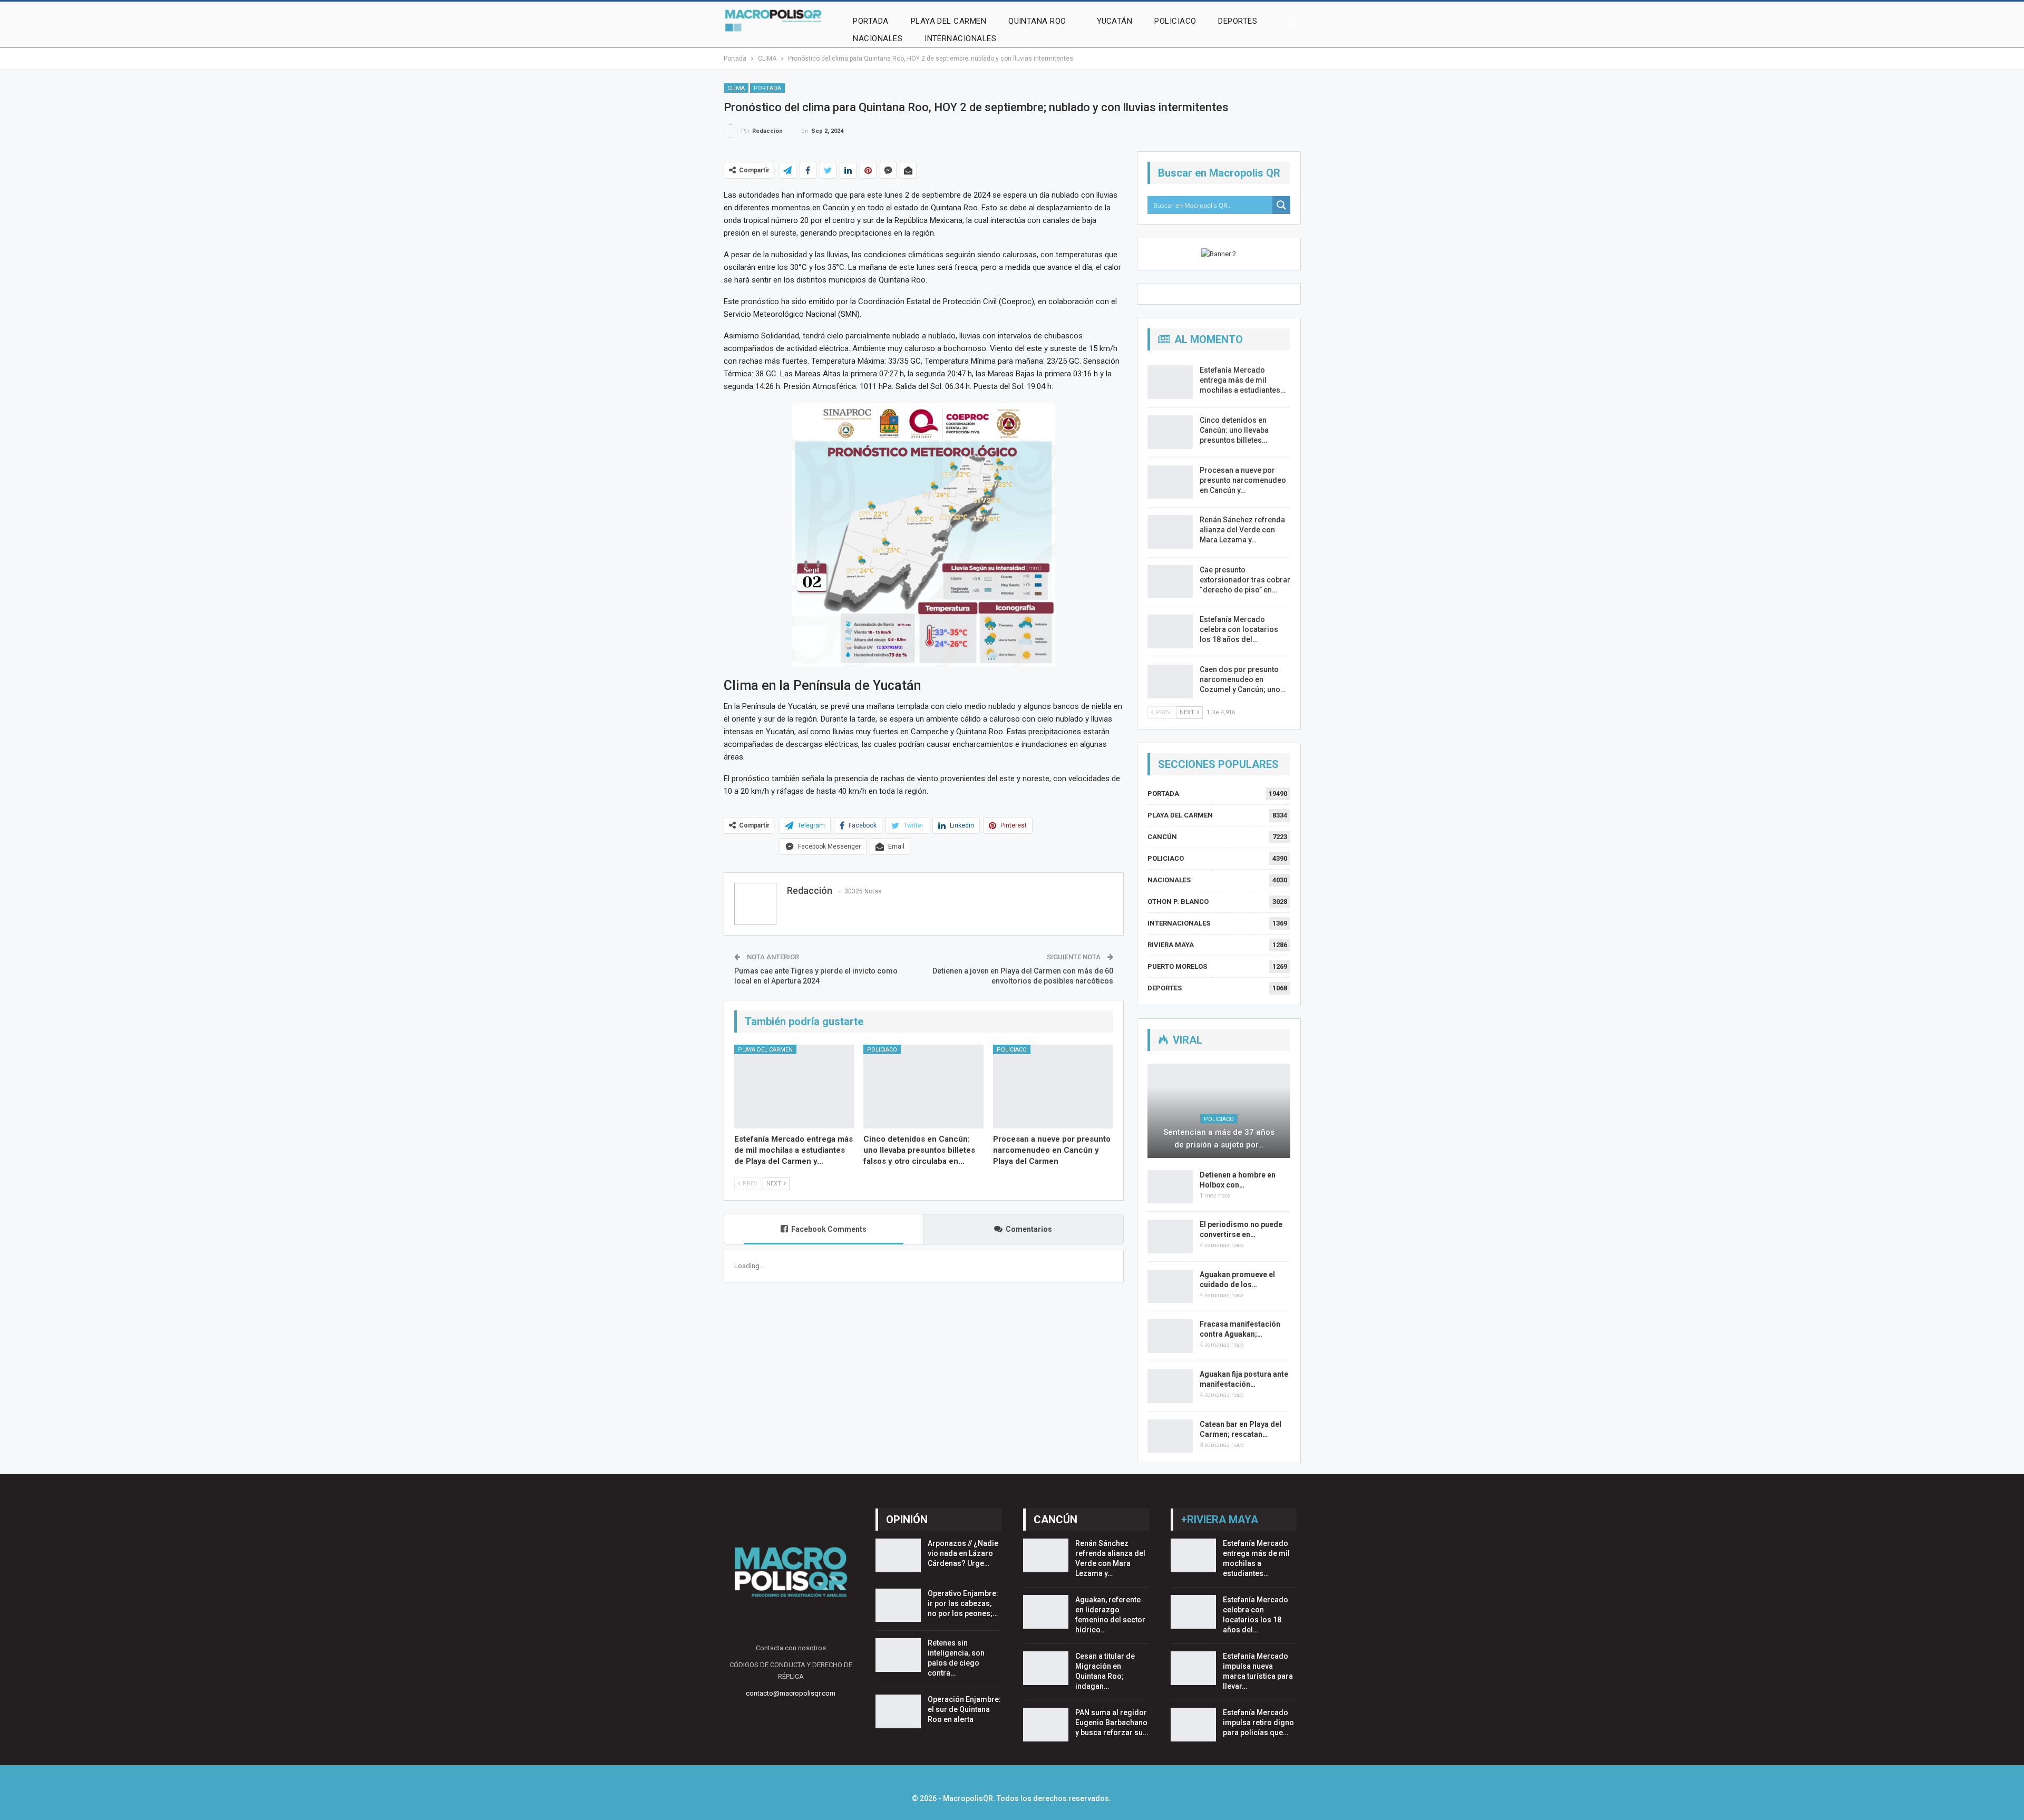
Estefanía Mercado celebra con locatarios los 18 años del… (1239, 629)
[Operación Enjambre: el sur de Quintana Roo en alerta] (898, 1711)
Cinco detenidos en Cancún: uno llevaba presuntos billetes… (1234, 430)
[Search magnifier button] (1281, 205)
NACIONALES (878, 38)
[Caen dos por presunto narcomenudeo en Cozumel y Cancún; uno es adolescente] (1170, 682)
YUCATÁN (1115, 21)
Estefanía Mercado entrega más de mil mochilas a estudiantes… (1243, 380)
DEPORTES (1238, 21)
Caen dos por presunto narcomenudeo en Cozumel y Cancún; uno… (1243, 679)
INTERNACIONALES (960, 38)
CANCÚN (1162, 837)
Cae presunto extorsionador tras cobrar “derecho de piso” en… (1245, 580)
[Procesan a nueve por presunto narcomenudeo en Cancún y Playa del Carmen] (1053, 1087)
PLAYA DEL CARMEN (948, 21)
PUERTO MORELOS (1177, 966)
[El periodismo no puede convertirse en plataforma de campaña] (1170, 1237)
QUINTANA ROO (1037, 21)
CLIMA (736, 88)
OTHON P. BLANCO (1178, 902)
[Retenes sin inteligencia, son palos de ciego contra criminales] (898, 1655)
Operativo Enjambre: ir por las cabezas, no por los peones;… (963, 1603)
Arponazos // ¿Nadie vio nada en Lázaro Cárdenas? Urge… (963, 1553)
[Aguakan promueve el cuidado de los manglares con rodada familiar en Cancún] (1170, 1287)
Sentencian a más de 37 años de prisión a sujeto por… (1219, 1138)
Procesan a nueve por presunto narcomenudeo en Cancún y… (1243, 480)
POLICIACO (1175, 21)
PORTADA (870, 21)
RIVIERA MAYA (1171, 945)
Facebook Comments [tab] (829, 1229)
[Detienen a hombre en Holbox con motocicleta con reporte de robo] (1170, 1187)
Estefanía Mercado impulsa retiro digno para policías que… (1258, 1722)
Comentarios (1029, 1229)
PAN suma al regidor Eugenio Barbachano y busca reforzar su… (1112, 1722)
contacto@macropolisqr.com (791, 1693)
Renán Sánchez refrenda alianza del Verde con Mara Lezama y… (1242, 530)
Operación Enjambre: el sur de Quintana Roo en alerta (964, 1709)
